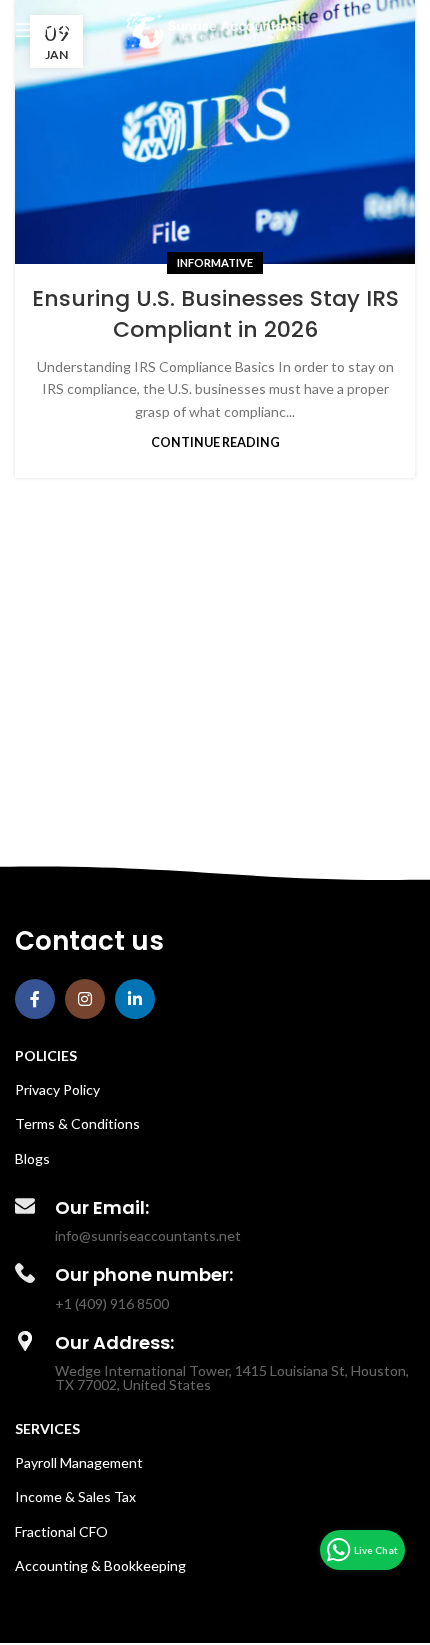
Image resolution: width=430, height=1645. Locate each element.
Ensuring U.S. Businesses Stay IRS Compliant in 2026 (215, 314)
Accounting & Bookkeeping (100, 1565)
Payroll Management (79, 1462)
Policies (46, 1055)
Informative (215, 262)
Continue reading (215, 442)
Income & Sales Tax (75, 1496)
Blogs (32, 1158)
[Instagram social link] (85, 999)
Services (47, 1428)
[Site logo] (215, 28)
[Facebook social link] (35, 999)
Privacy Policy (57, 1089)
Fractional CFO (61, 1531)
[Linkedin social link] (135, 999)
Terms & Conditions (77, 1123)
